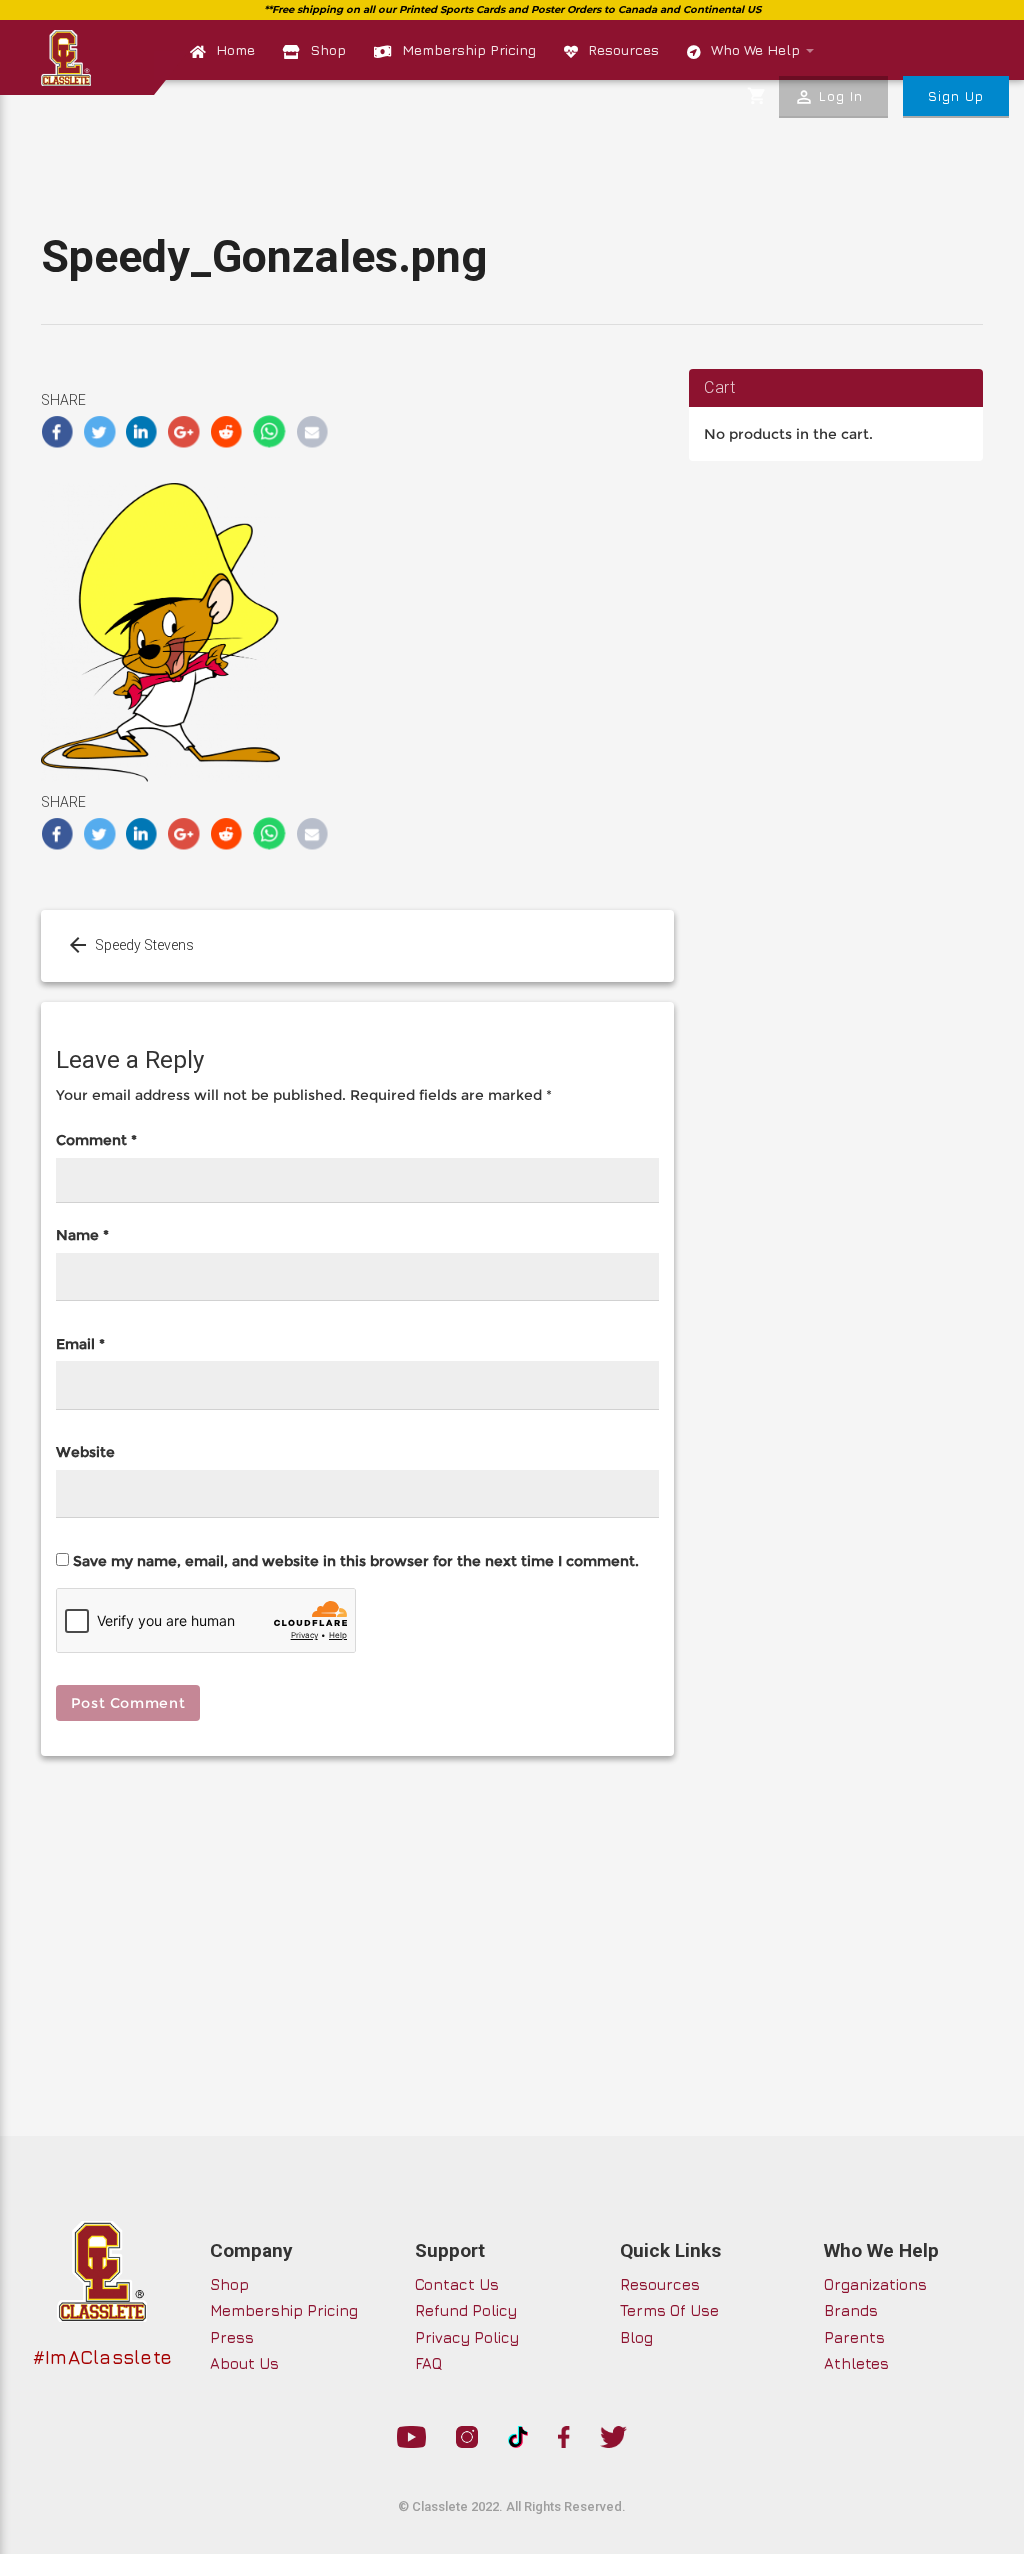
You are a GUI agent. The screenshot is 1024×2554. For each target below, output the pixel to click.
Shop (328, 49)
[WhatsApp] (269, 431)
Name (82, 1235)
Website (85, 1452)
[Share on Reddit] (227, 431)
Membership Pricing (469, 49)
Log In (828, 97)
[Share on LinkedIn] (142, 431)
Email (80, 1344)
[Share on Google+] (184, 431)
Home (235, 49)
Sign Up (956, 96)
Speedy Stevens (144, 945)
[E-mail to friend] (312, 431)
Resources (623, 49)
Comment (96, 1140)
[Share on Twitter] (99, 431)
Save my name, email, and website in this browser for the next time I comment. (356, 1561)
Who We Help (757, 49)
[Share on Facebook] (57, 431)
